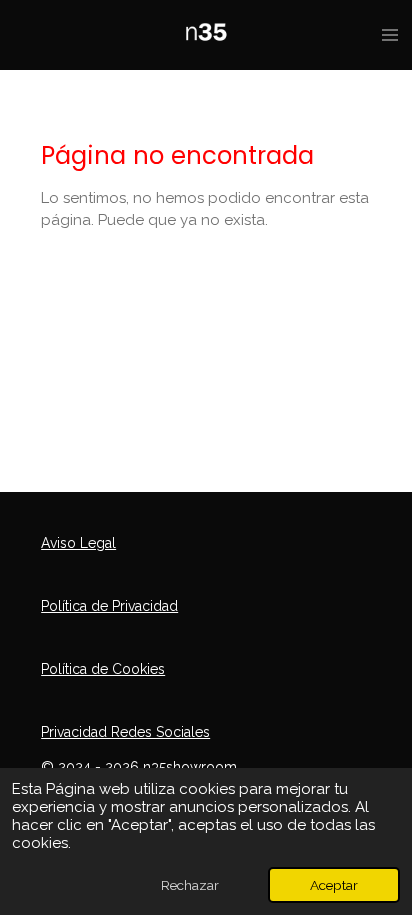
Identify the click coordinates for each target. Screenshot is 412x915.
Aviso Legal (78, 543)
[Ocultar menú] (390, 35)
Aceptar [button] (334, 885)
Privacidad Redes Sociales (125, 732)
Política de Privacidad (109, 606)
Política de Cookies (103, 669)
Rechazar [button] (190, 885)
